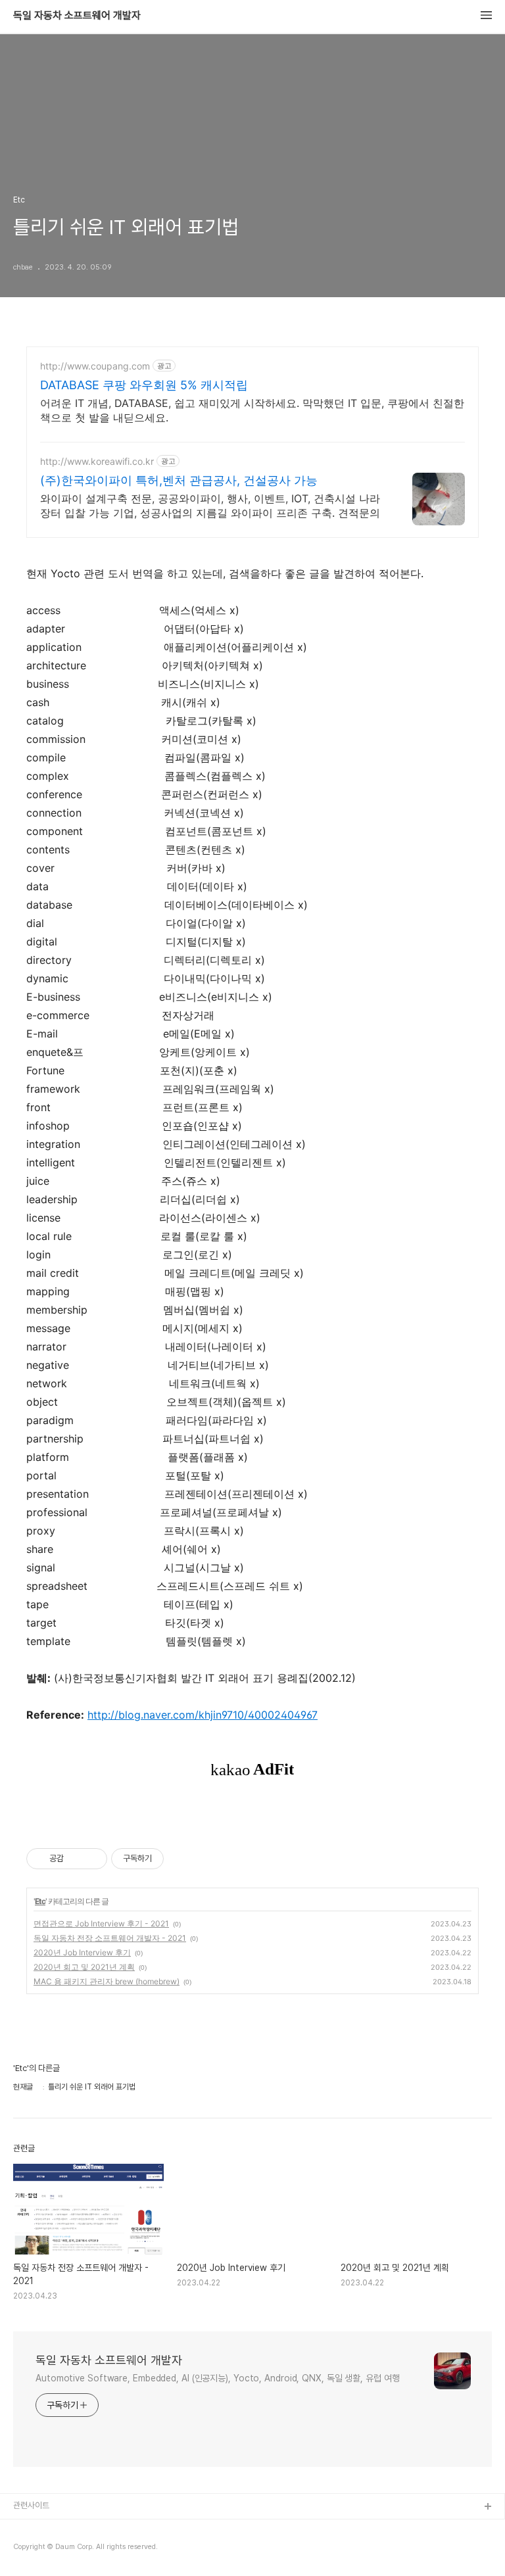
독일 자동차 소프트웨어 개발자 (77, 16)
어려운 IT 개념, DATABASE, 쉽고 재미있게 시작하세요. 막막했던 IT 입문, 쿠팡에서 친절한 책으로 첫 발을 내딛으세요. (252, 410)
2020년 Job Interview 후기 (82, 1952)
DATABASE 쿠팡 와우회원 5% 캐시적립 (144, 385)
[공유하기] (76, 1859)
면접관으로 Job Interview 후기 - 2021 (101, 1923)
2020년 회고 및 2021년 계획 (84, 1967)
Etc (40, 1901)
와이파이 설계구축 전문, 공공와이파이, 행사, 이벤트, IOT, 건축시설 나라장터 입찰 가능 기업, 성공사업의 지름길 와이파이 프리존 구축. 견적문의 (210, 506)
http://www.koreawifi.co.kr (97, 461)
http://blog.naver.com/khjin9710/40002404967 (203, 1715)
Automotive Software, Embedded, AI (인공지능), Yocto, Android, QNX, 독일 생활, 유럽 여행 (218, 2378)
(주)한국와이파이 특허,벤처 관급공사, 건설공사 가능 (179, 480)
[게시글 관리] (92, 1859)
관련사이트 (31, 2505)
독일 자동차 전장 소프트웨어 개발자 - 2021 (110, 1938)
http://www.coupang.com (95, 366)
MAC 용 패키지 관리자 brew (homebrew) (107, 1981)
